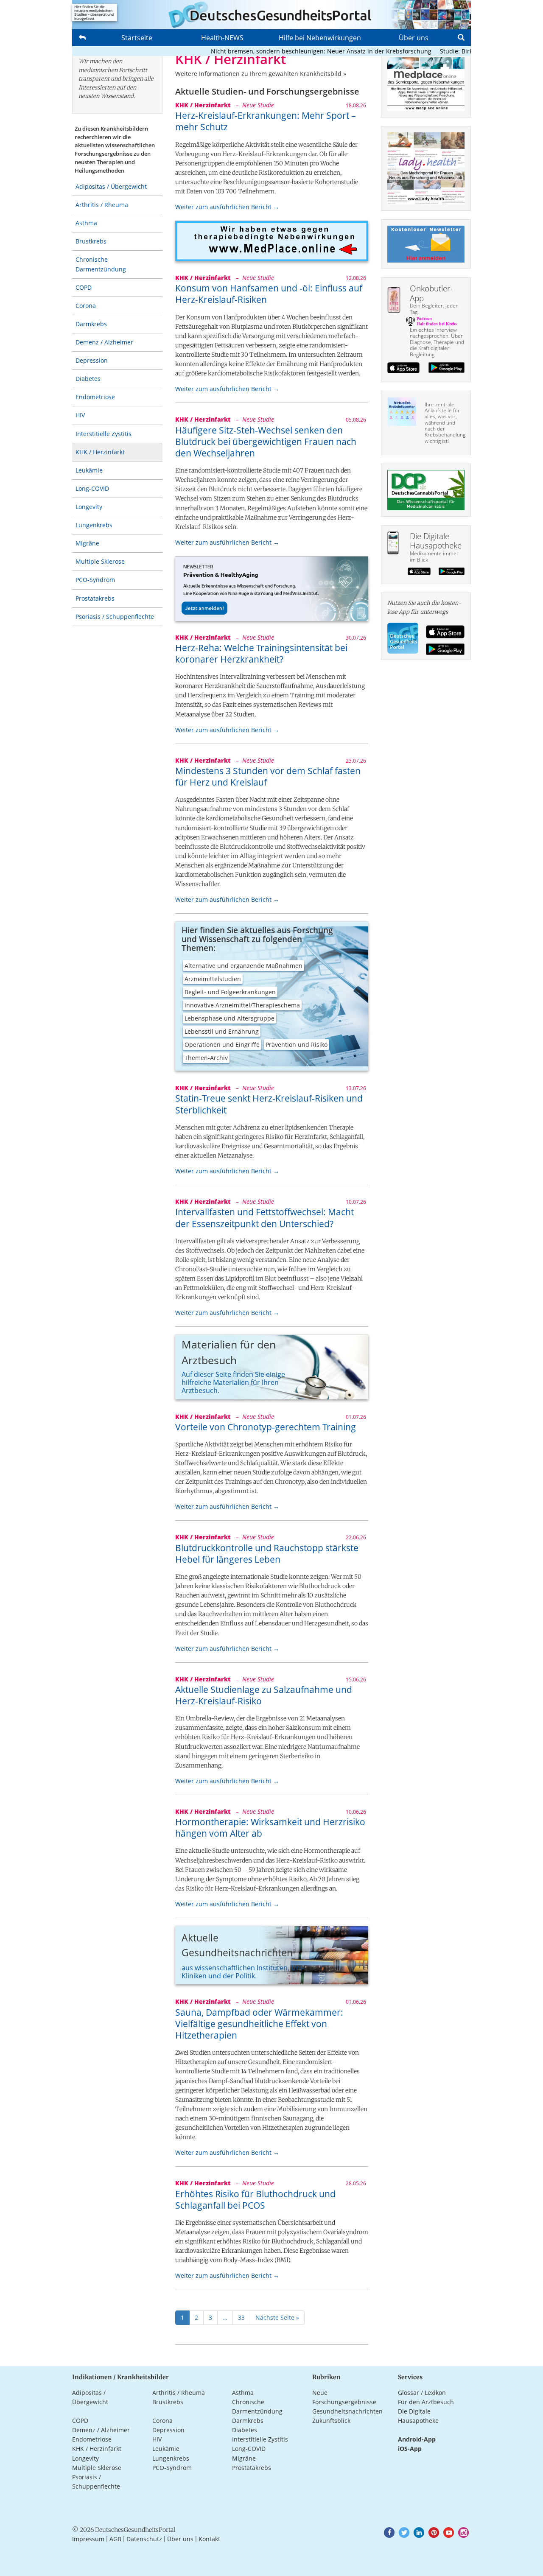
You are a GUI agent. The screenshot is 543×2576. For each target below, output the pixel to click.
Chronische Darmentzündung (101, 264)
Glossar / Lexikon (422, 2393)
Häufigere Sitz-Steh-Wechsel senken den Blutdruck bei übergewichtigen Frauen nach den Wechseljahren (266, 442)
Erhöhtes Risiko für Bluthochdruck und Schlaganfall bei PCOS (255, 2200)
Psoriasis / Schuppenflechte (115, 617)
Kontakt (209, 2539)
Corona (86, 306)
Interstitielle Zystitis (104, 434)
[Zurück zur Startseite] (271, 15)
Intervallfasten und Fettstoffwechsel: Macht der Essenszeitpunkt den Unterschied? (265, 1218)
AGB (115, 2539)
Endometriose (95, 397)
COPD (84, 287)
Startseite (137, 38)
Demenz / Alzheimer (104, 342)
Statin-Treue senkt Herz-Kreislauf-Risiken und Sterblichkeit (269, 1104)
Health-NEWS (222, 38)
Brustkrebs (91, 241)
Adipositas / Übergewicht (111, 186)
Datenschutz (144, 2539)
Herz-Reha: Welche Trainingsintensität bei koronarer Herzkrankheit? (261, 653)
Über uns (414, 38)
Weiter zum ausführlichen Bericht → (227, 207)
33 (241, 2317)
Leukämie (89, 470)
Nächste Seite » (277, 2317)
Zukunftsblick (331, 2421)
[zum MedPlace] (272, 241)
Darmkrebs (91, 324)
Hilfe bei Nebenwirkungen (320, 38)
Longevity (89, 507)
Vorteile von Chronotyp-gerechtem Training (266, 1427)
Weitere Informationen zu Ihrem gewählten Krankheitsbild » (261, 74)
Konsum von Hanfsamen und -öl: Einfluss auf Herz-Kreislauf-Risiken (269, 294)
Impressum (88, 2539)
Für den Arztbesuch (426, 2402)
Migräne (87, 543)
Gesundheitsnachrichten (347, 2411)
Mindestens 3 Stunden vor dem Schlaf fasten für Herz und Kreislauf (268, 776)
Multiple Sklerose (100, 561)
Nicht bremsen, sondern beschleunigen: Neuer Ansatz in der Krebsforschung (291, 51)
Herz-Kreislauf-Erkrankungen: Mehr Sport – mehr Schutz (266, 121)
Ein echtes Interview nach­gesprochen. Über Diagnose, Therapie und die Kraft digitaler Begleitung (437, 342)
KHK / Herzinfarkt (100, 452)
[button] (389, 2533)
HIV (80, 415)
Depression (92, 360)
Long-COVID (92, 488)
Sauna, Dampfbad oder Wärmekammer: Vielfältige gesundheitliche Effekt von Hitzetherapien (259, 2024)
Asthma (86, 223)
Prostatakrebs (95, 598)
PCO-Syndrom (95, 580)
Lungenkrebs (94, 525)
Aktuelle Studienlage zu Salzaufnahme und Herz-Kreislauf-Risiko (264, 1695)
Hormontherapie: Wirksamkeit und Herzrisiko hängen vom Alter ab (270, 1828)
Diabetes (88, 379)
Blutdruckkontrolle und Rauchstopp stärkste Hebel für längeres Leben (267, 1554)
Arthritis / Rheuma (102, 205)
